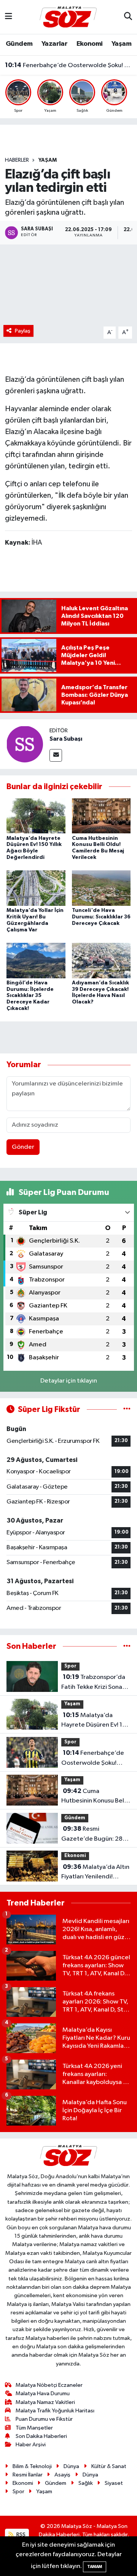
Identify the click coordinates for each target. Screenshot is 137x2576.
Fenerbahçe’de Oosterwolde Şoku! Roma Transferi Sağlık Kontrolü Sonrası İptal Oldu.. (69, 65)
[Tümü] (127, 1646)
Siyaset (114, 2483)
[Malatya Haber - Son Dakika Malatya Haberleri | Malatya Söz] (68, 17)
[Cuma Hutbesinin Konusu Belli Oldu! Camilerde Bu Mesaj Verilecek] (101, 816)
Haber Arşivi (31, 2445)
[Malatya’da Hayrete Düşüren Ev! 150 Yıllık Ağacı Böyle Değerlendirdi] (36, 816)
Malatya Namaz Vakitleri (45, 2402)
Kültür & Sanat (109, 2466)
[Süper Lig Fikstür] (127, 1409)
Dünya (71, 2466)
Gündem (19, 44)
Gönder (23, 1147)
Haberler (17, 160)
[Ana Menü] (9, 17)
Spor (70, 1666)
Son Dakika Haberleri (41, 2436)
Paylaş (23, 331)
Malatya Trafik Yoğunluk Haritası (55, 2411)
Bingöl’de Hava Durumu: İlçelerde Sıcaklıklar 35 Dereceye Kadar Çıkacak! (30, 996)
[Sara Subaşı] (25, 744)
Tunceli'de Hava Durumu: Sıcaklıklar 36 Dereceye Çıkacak (101, 917)
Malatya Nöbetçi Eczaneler (49, 2385)
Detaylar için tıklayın (69, 1381)
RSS (20, 2535)
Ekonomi (90, 44)
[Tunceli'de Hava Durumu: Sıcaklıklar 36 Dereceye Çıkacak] (101, 888)
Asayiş (62, 2475)
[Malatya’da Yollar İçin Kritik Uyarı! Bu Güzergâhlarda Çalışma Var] (36, 888)
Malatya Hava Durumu (43, 2393)
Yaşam (121, 44)
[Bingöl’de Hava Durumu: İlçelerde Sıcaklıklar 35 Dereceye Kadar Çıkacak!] (36, 960)
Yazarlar (54, 44)
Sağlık (86, 2483)
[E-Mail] (56, 755)
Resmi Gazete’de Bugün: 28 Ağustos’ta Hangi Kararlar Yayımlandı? (92, 1835)
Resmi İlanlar (28, 2475)
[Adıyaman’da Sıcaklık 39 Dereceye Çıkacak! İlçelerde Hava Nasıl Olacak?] (101, 960)
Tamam (95, 2567)
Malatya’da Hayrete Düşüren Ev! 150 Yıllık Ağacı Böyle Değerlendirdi (96, 1721)
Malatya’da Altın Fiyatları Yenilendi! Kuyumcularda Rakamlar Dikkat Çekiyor (95, 1873)
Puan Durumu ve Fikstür (44, 2419)
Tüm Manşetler (34, 2428)
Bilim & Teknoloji (32, 2466)
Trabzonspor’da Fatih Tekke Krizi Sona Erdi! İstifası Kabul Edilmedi (93, 1683)
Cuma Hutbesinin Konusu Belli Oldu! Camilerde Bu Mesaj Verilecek (94, 1797)
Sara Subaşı (66, 739)
